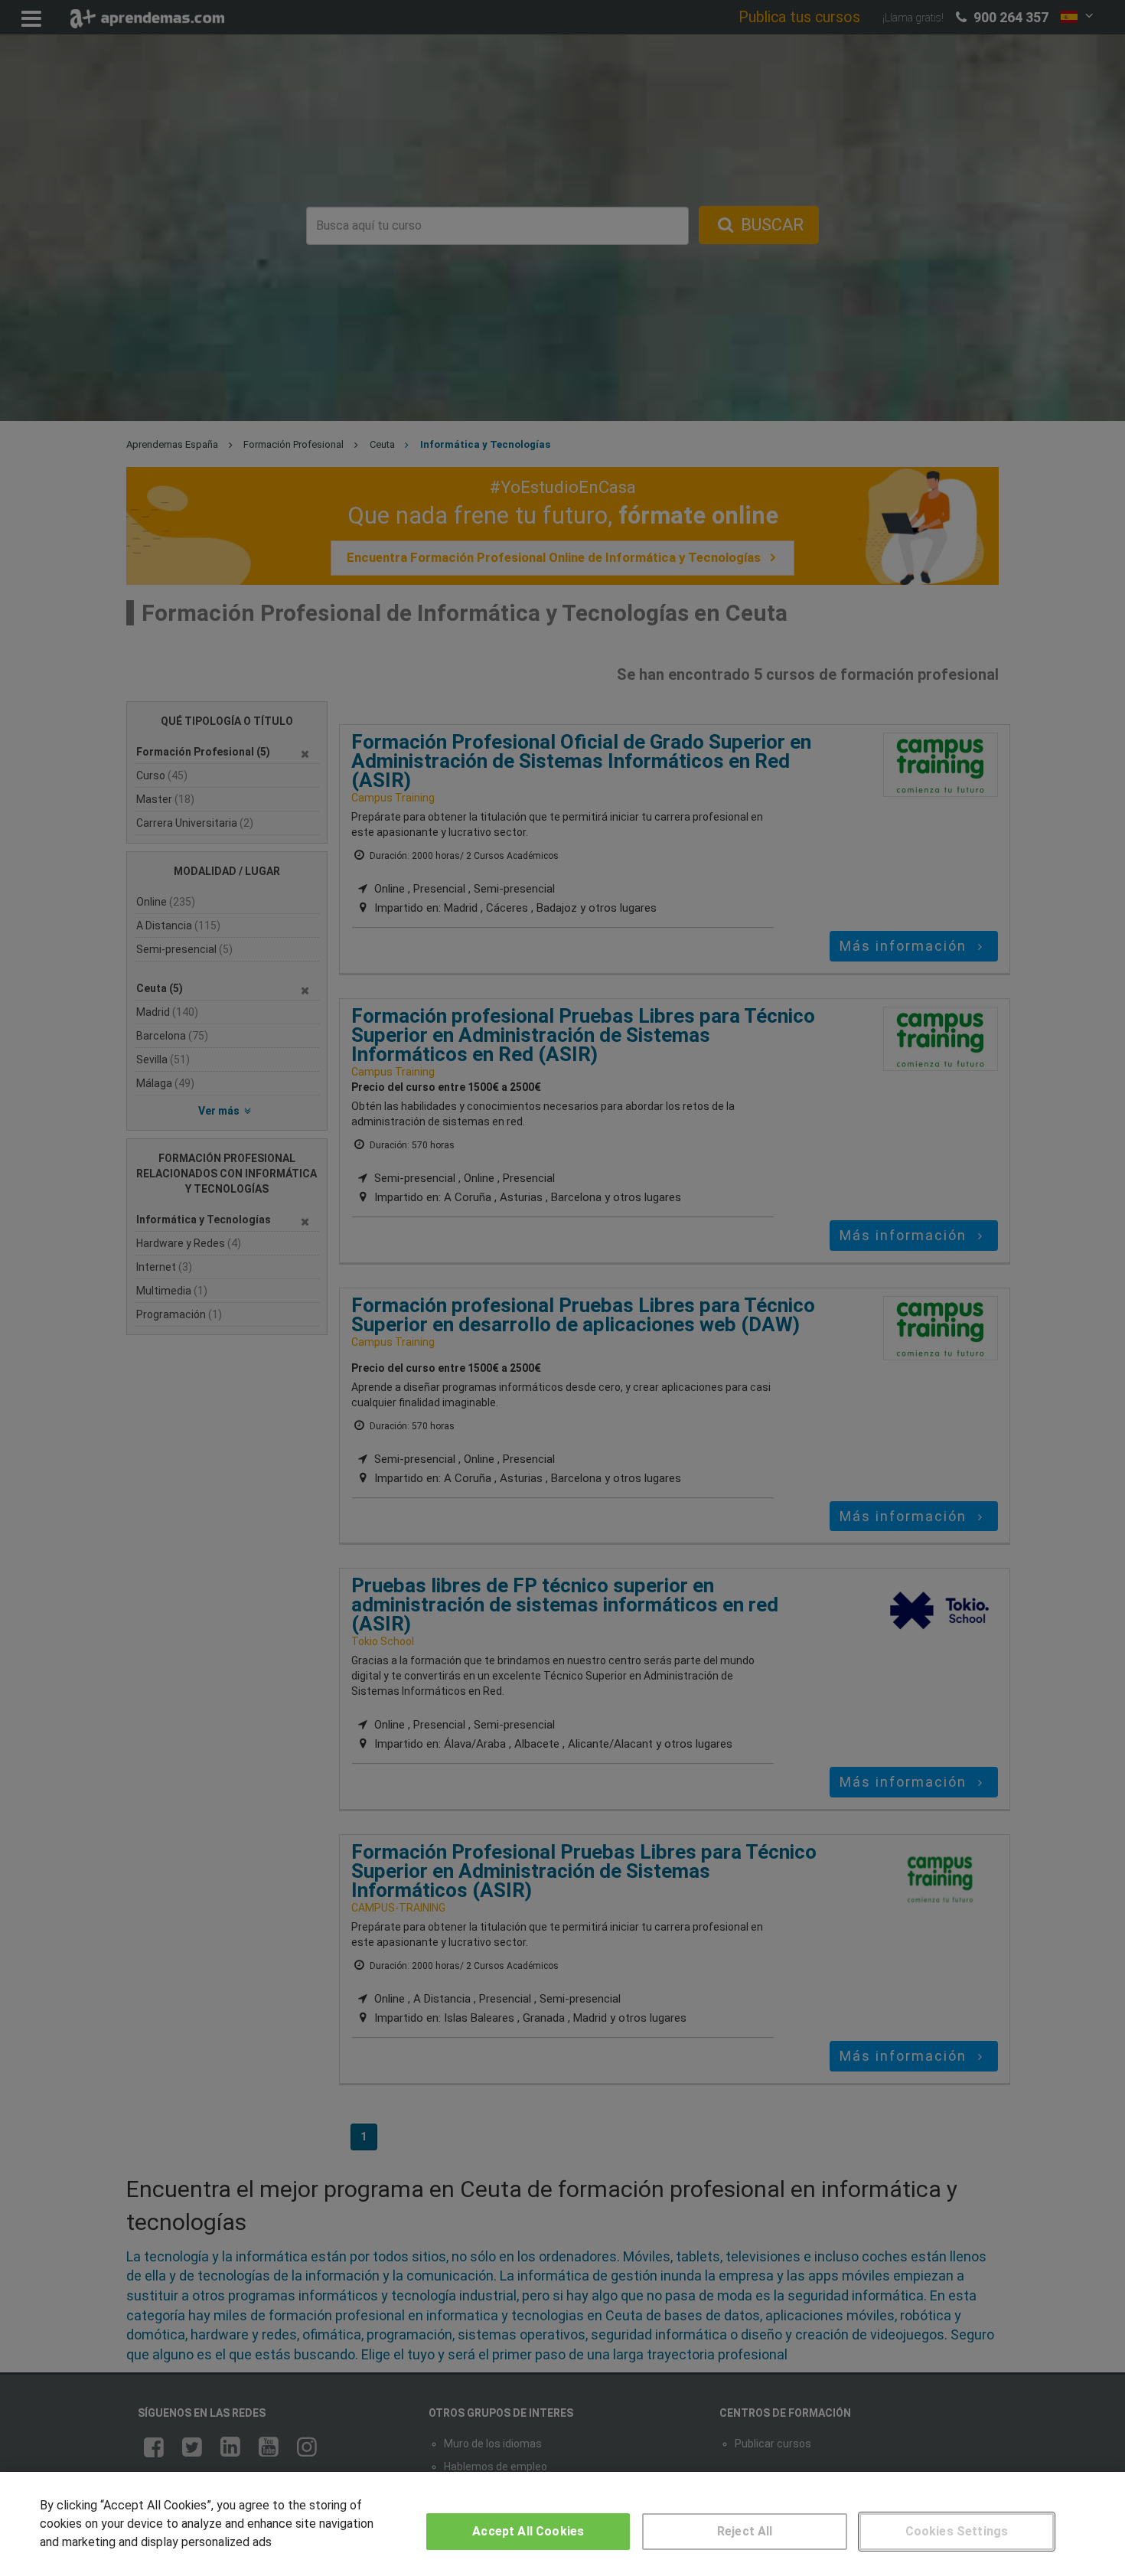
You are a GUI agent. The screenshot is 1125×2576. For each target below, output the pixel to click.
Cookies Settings (957, 2531)
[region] (562, 2524)
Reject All (745, 2531)
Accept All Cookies (528, 2531)
